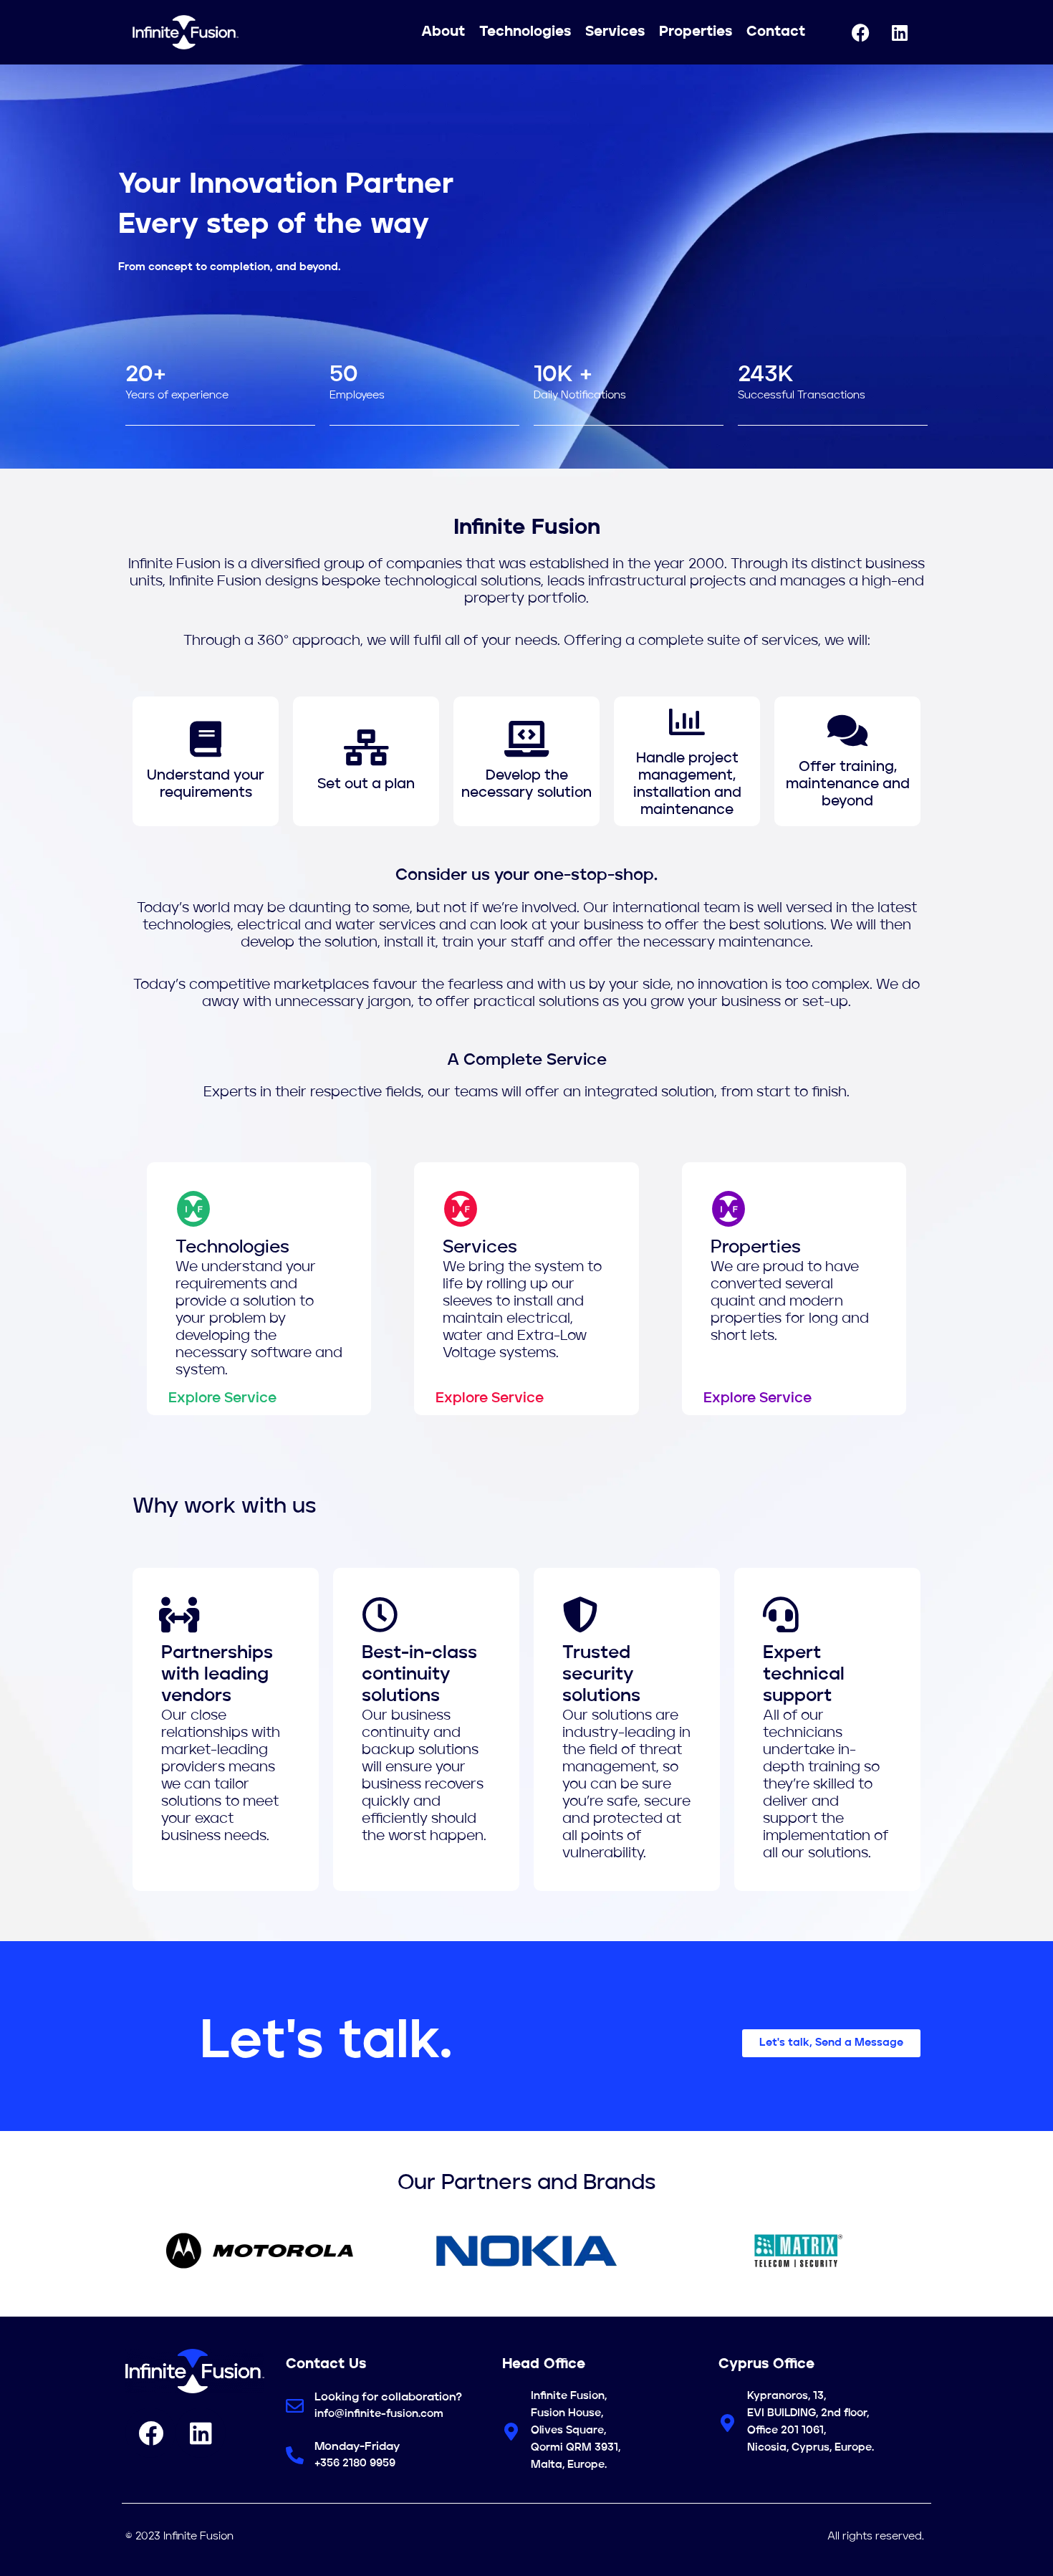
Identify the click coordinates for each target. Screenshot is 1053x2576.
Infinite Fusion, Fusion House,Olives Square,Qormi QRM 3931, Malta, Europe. (576, 2431)
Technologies (525, 32)
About (443, 32)
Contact (776, 32)
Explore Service (222, 1399)
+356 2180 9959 (355, 2464)
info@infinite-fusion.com (379, 2414)
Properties (696, 32)
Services (615, 32)
